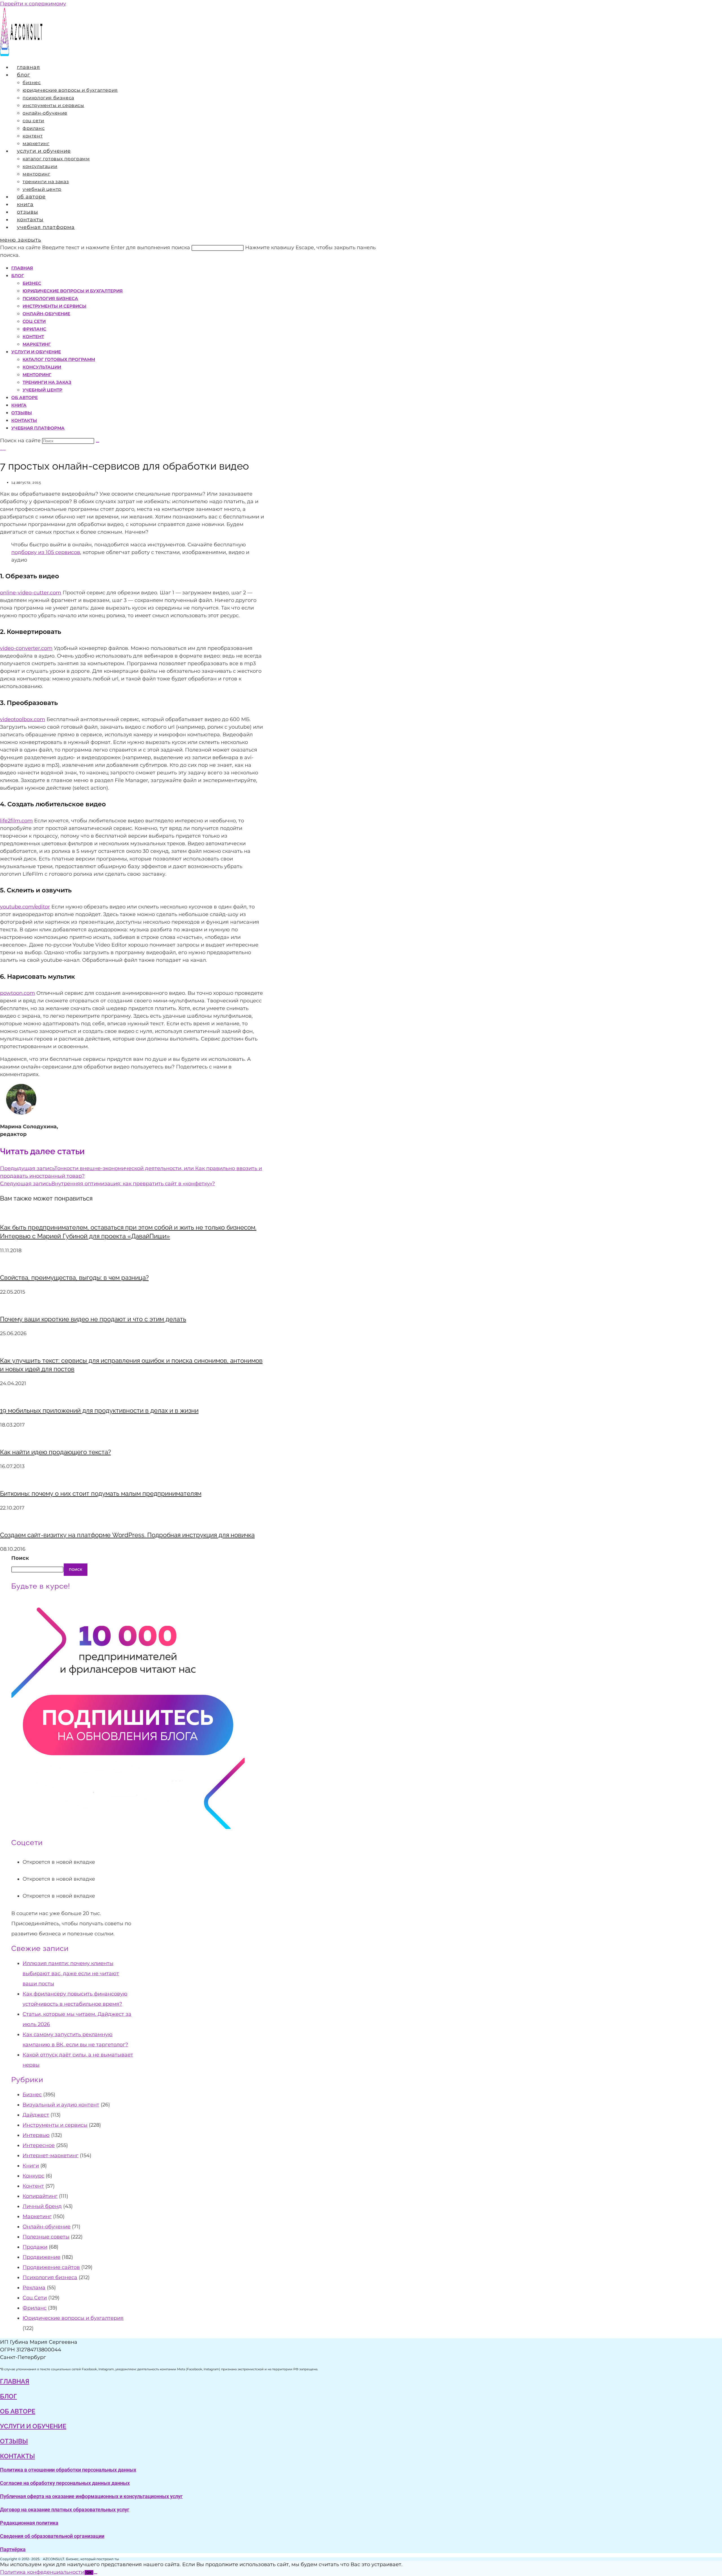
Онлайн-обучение (46, 314)
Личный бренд (42, 2206)
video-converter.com (26, 648)
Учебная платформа (38, 428)
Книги (31, 2166)
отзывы (14, 2441)
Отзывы (22, 413)
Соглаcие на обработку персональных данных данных (65, 2483)
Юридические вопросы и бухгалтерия (73, 291)
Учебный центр (42, 390)
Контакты (24, 420)
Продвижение (41, 2257)
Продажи (35, 2247)
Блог (18, 276)
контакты (17, 2456)
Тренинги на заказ (47, 382)
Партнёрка (13, 2549)
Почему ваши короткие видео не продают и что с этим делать (93, 1319)
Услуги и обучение (36, 352)
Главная (22, 268)
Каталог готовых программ (59, 359)
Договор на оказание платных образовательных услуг (65, 2510)
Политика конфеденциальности (42, 2572)
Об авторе (25, 397)
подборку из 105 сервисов (46, 552)
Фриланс (34, 329)
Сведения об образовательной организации (52, 2536)
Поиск (20, 1558)
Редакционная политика (29, 2523)
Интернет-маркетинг (50, 2156)
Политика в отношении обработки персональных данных (68, 2470)
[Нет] (96, 2574)
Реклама (34, 2288)
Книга (19, 405)
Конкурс (33, 2176)
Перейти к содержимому (33, 4)
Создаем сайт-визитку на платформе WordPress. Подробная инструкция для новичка (127, 1535)
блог (8, 2396)
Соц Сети (34, 321)
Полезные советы (46, 2237)
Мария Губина (3, 450)
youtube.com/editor (25, 907)
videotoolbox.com (23, 719)
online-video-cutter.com (31, 593)
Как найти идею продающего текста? (55, 1452)
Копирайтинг (40, 2196)
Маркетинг (37, 344)
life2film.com (16, 821)
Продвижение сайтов (51, 2267)
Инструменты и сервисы (54, 306)
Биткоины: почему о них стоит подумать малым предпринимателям (101, 1493)
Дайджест (36, 2115)
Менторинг (37, 375)
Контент (33, 337)
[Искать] (98, 442)
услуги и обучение (33, 2426)
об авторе (18, 2411)
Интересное (39, 2145)
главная (15, 2381)
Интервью (36, 2135)
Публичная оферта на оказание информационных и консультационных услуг (91, 2496)
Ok (89, 2572)
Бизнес (32, 283)
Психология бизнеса (50, 298)
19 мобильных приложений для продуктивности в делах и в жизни (99, 1410)
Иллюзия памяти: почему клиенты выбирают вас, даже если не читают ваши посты (71, 1973)
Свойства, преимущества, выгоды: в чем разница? (74, 1278)
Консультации (42, 367)
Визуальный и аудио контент (61, 2105)
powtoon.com (17, 993)
